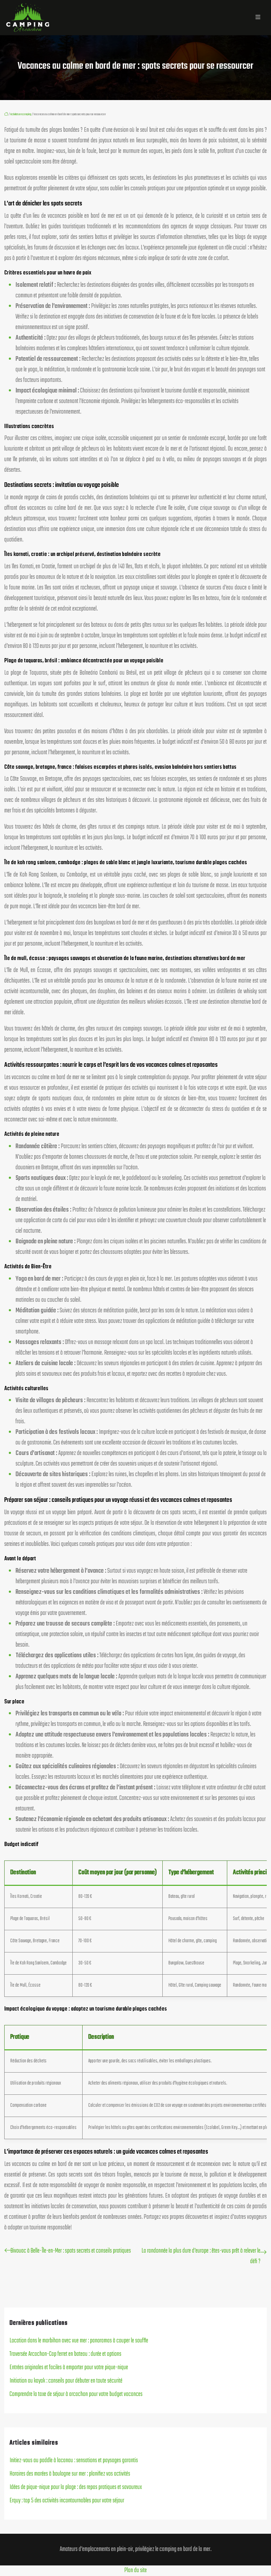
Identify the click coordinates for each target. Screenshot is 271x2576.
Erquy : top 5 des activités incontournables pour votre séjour (67, 2501)
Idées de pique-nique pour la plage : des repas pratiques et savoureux (76, 2487)
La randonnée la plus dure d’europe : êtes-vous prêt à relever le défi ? (201, 2256)
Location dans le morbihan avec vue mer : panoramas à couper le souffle (79, 2341)
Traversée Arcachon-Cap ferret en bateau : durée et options (65, 2354)
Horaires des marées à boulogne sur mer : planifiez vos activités (70, 2474)
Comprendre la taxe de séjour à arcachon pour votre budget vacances (76, 2394)
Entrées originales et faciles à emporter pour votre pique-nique (69, 2368)
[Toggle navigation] (258, 18)
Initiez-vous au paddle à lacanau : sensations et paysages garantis (74, 2461)
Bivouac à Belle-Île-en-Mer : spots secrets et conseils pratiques (71, 2251)
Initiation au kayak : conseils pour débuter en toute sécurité (66, 2381)
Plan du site (135, 2571)
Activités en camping (21, 114)
